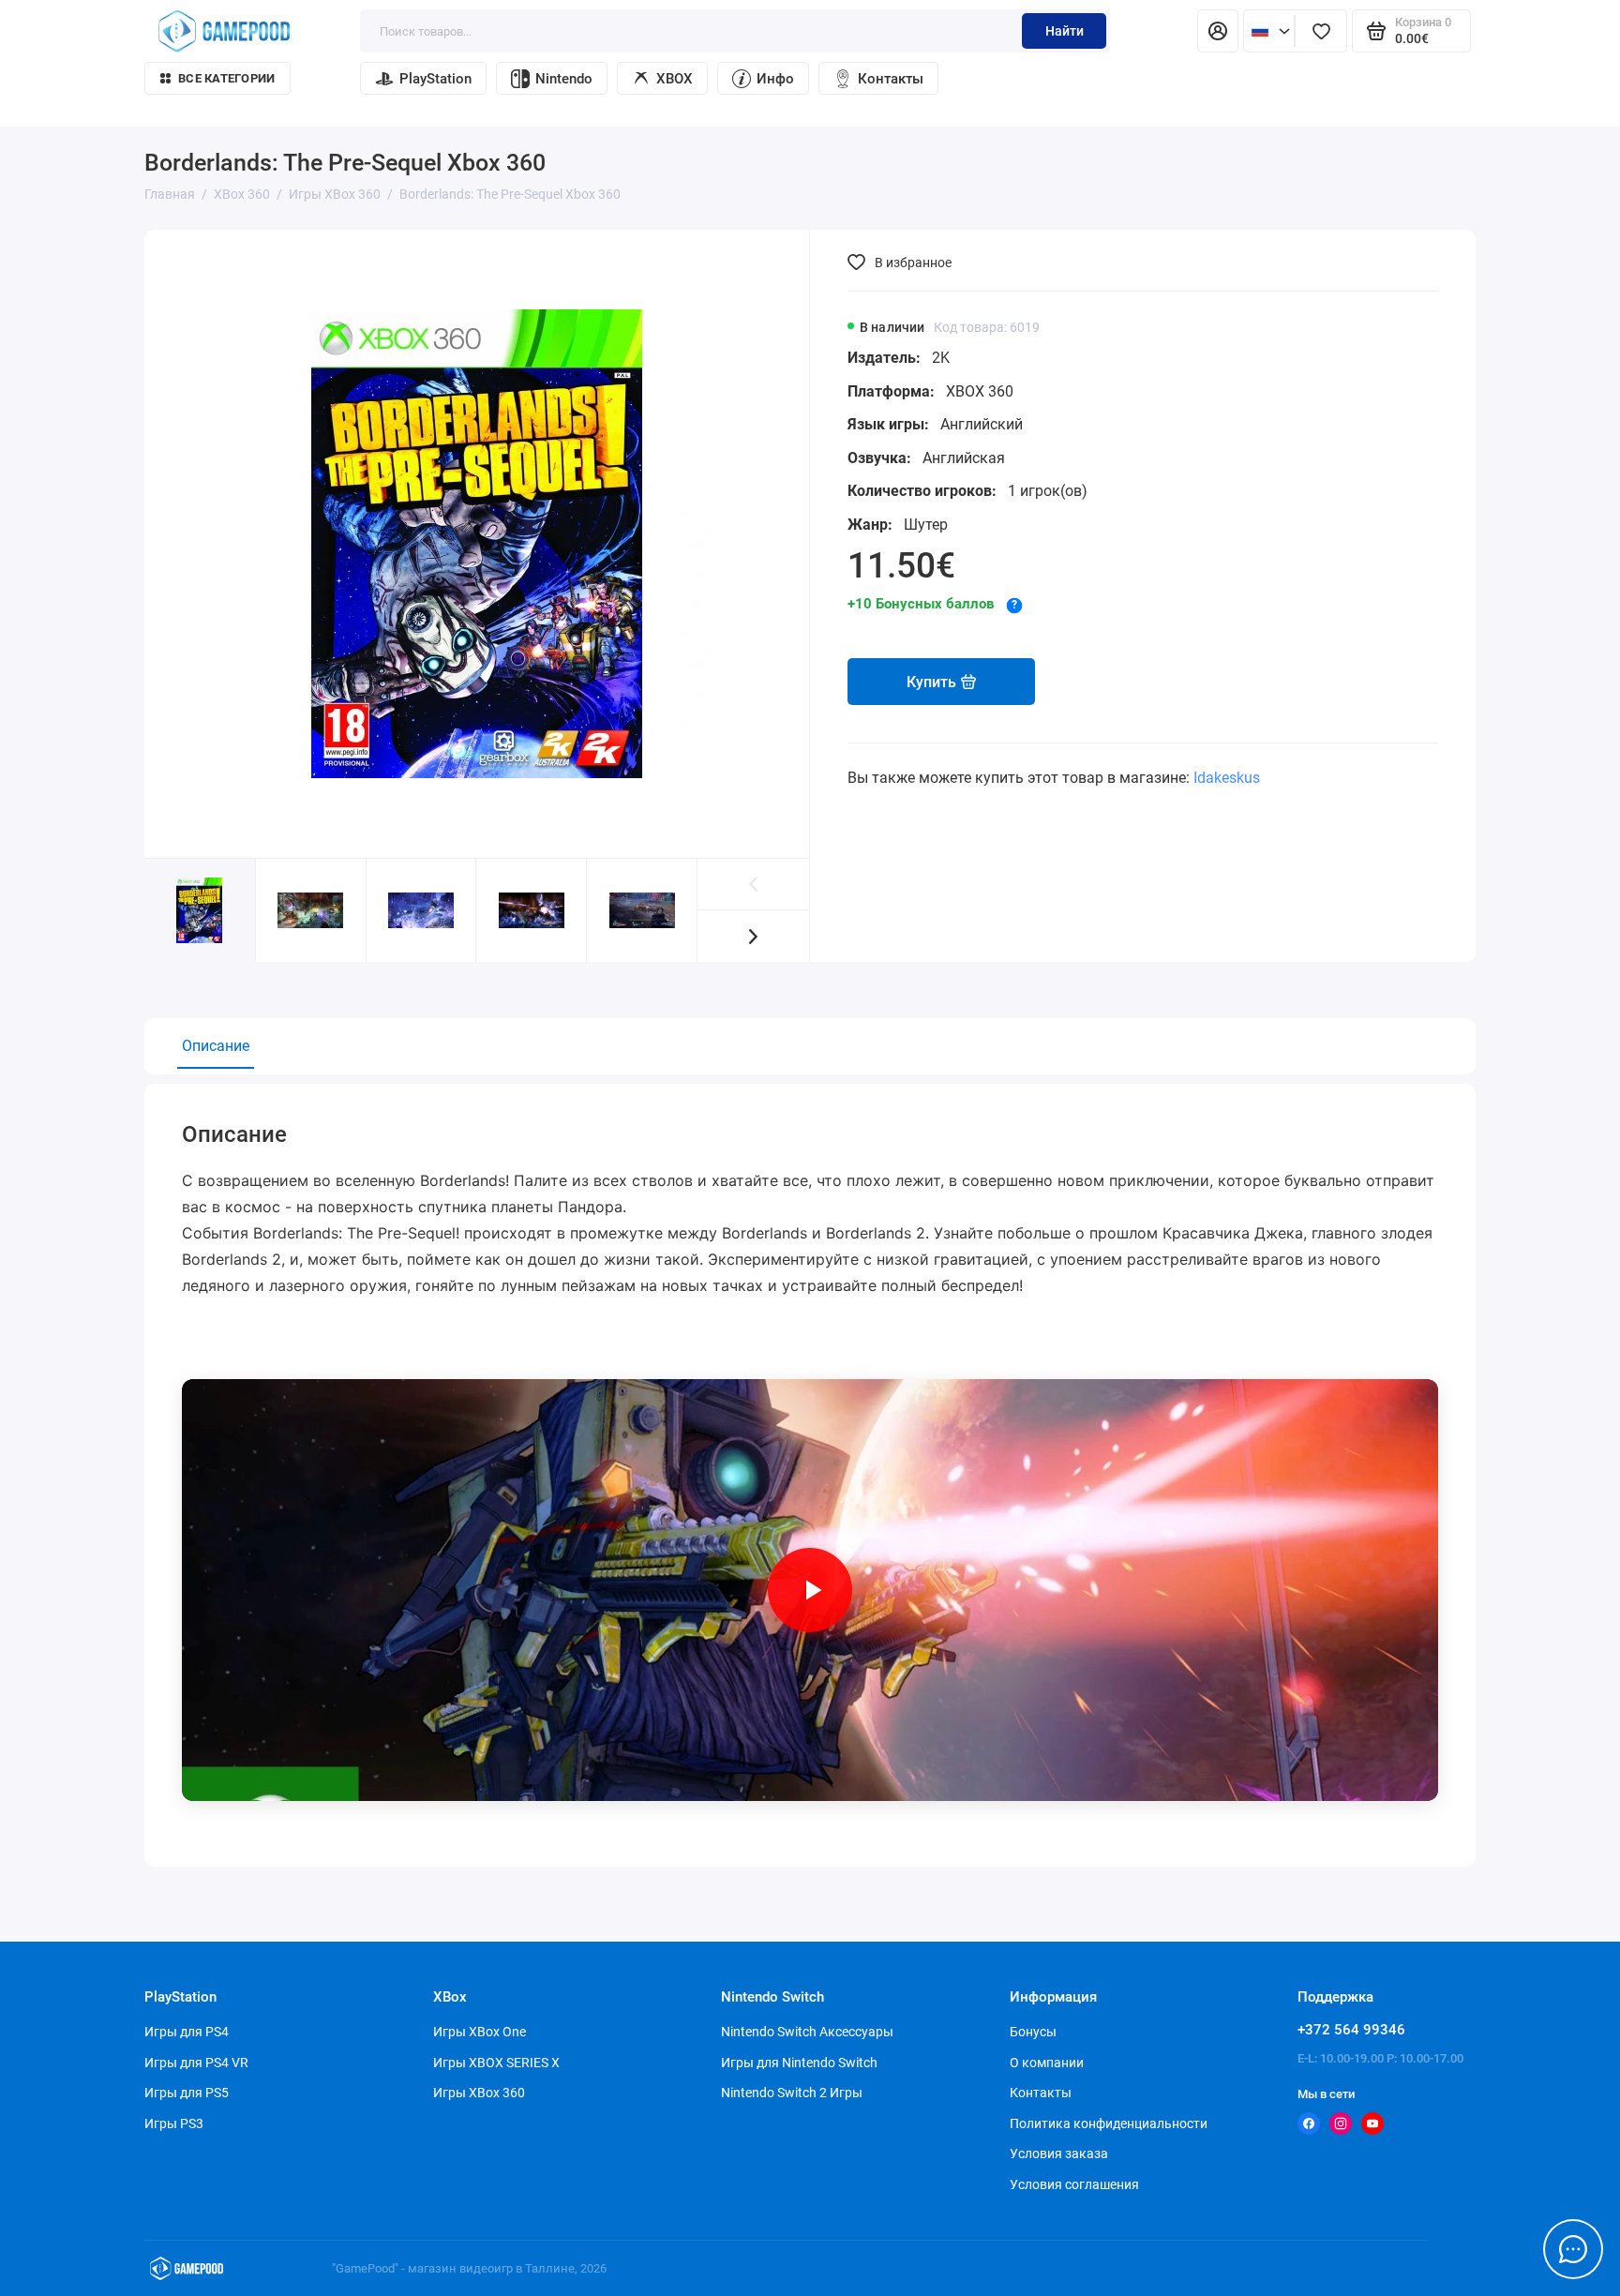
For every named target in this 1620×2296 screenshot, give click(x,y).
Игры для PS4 (187, 2032)
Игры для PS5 (187, 2093)
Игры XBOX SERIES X (496, 2063)
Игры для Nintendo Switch (799, 2063)
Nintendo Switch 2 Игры (792, 2093)
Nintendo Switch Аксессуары (807, 2032)
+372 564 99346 (1351, 2030)
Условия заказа (1059, 2153)
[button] (753, 936)
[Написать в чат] (1573, 2249)
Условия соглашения (1074, 2184)
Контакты (891, 79)
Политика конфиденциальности (1109, 2123)
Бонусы (1033, 2032)
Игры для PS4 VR (196, 2063)
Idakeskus (1227, 778)
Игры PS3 (174, 2123)
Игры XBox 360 (479, 2093)
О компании (1047, 2063)
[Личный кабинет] (1218, 31)
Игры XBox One (480, 2032)
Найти (1065, 31)
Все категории (226, 78)
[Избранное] (1321, 31)
